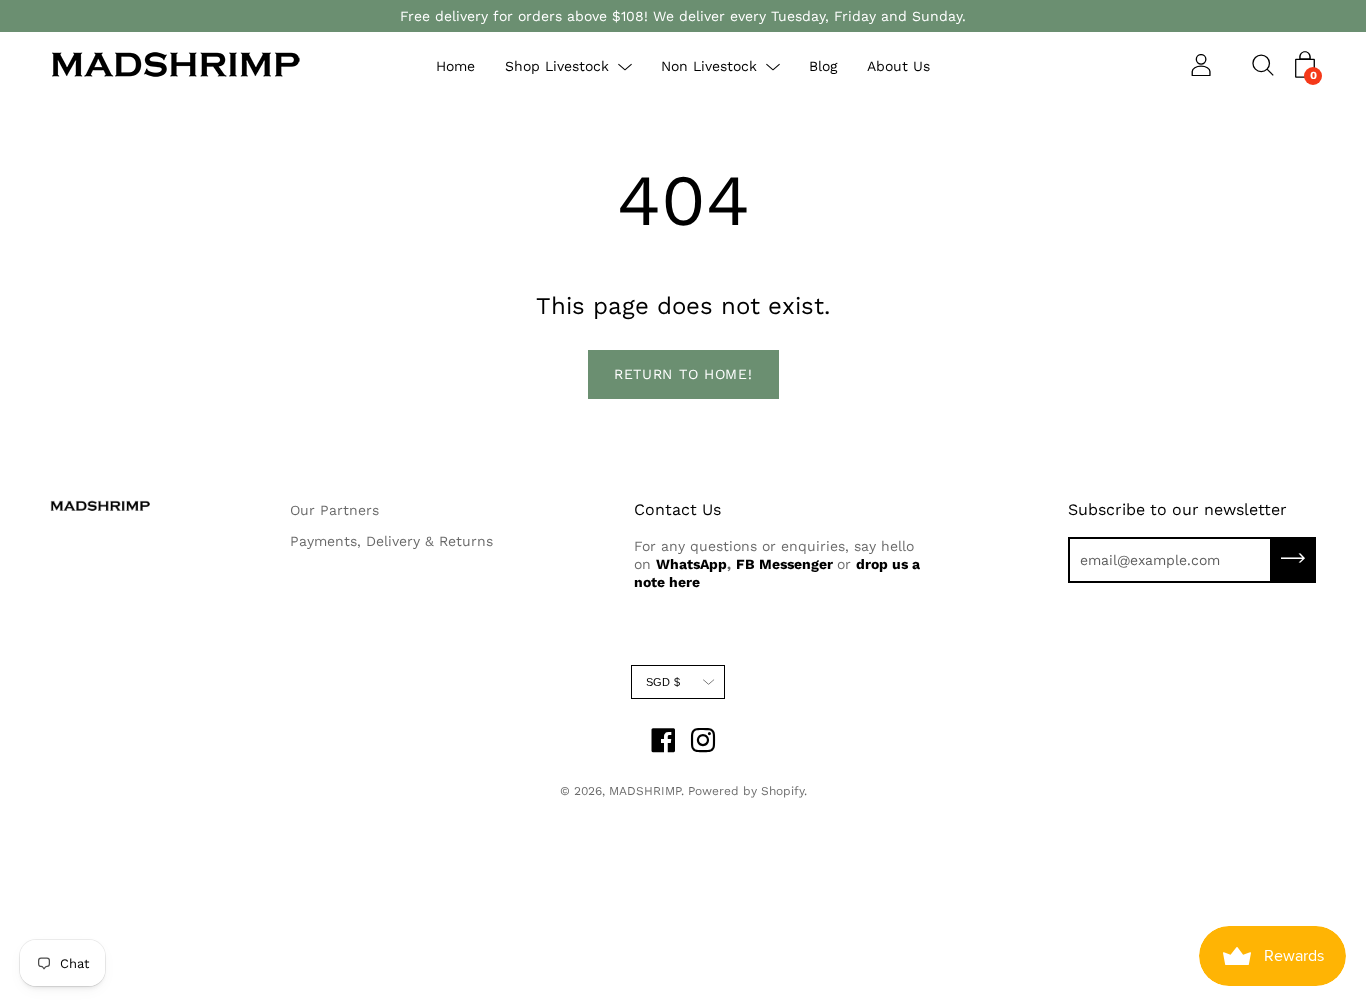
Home (455, 66)
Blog (823, 66)
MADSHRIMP (645, 791)
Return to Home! (683, 374)
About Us (898, 66)
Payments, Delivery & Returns (391, 541)
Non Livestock (709, 66)
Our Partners (334, 510)
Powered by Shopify (746, 791)
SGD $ (663, 682)
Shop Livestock (557, 66)
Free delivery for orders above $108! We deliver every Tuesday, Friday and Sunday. (683, 16)
